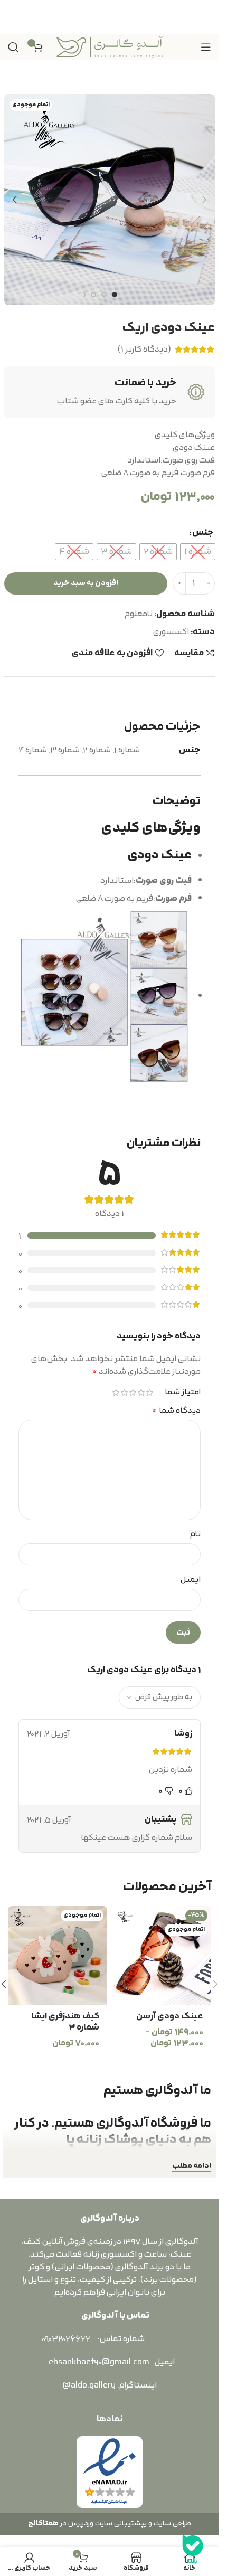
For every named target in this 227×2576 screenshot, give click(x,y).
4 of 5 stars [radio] (124, 1393)
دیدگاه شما (176, 1411)
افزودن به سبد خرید (86, 583)
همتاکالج (43, 2523)
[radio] (198, 552)
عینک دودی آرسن (170, 2016)
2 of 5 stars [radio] (141, 1393)
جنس (203, 533)
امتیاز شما (183, 1393)
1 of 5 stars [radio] (149, 1393)
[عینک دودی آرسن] (162, 1956)
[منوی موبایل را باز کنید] (206, 47)
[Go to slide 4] (83, 295)
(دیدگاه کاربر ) (144, 350)
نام (195, 1534)
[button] (204, 200)
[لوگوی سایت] (110, 46)
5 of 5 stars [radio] (116, 1393)
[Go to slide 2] (104, 295)
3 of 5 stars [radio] (133, 1393)
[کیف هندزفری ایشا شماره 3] (58, 1956)
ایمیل (191, 1580)
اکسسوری (171, 632)
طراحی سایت (172, 2523)
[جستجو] (13, 47)
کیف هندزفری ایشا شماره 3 (65, 2022)
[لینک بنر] (110, 17)
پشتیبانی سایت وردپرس (106, 2523)
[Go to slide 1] (115, 295)
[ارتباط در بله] (193, 2550)
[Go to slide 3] (93, 295)
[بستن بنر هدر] (13, 17)
